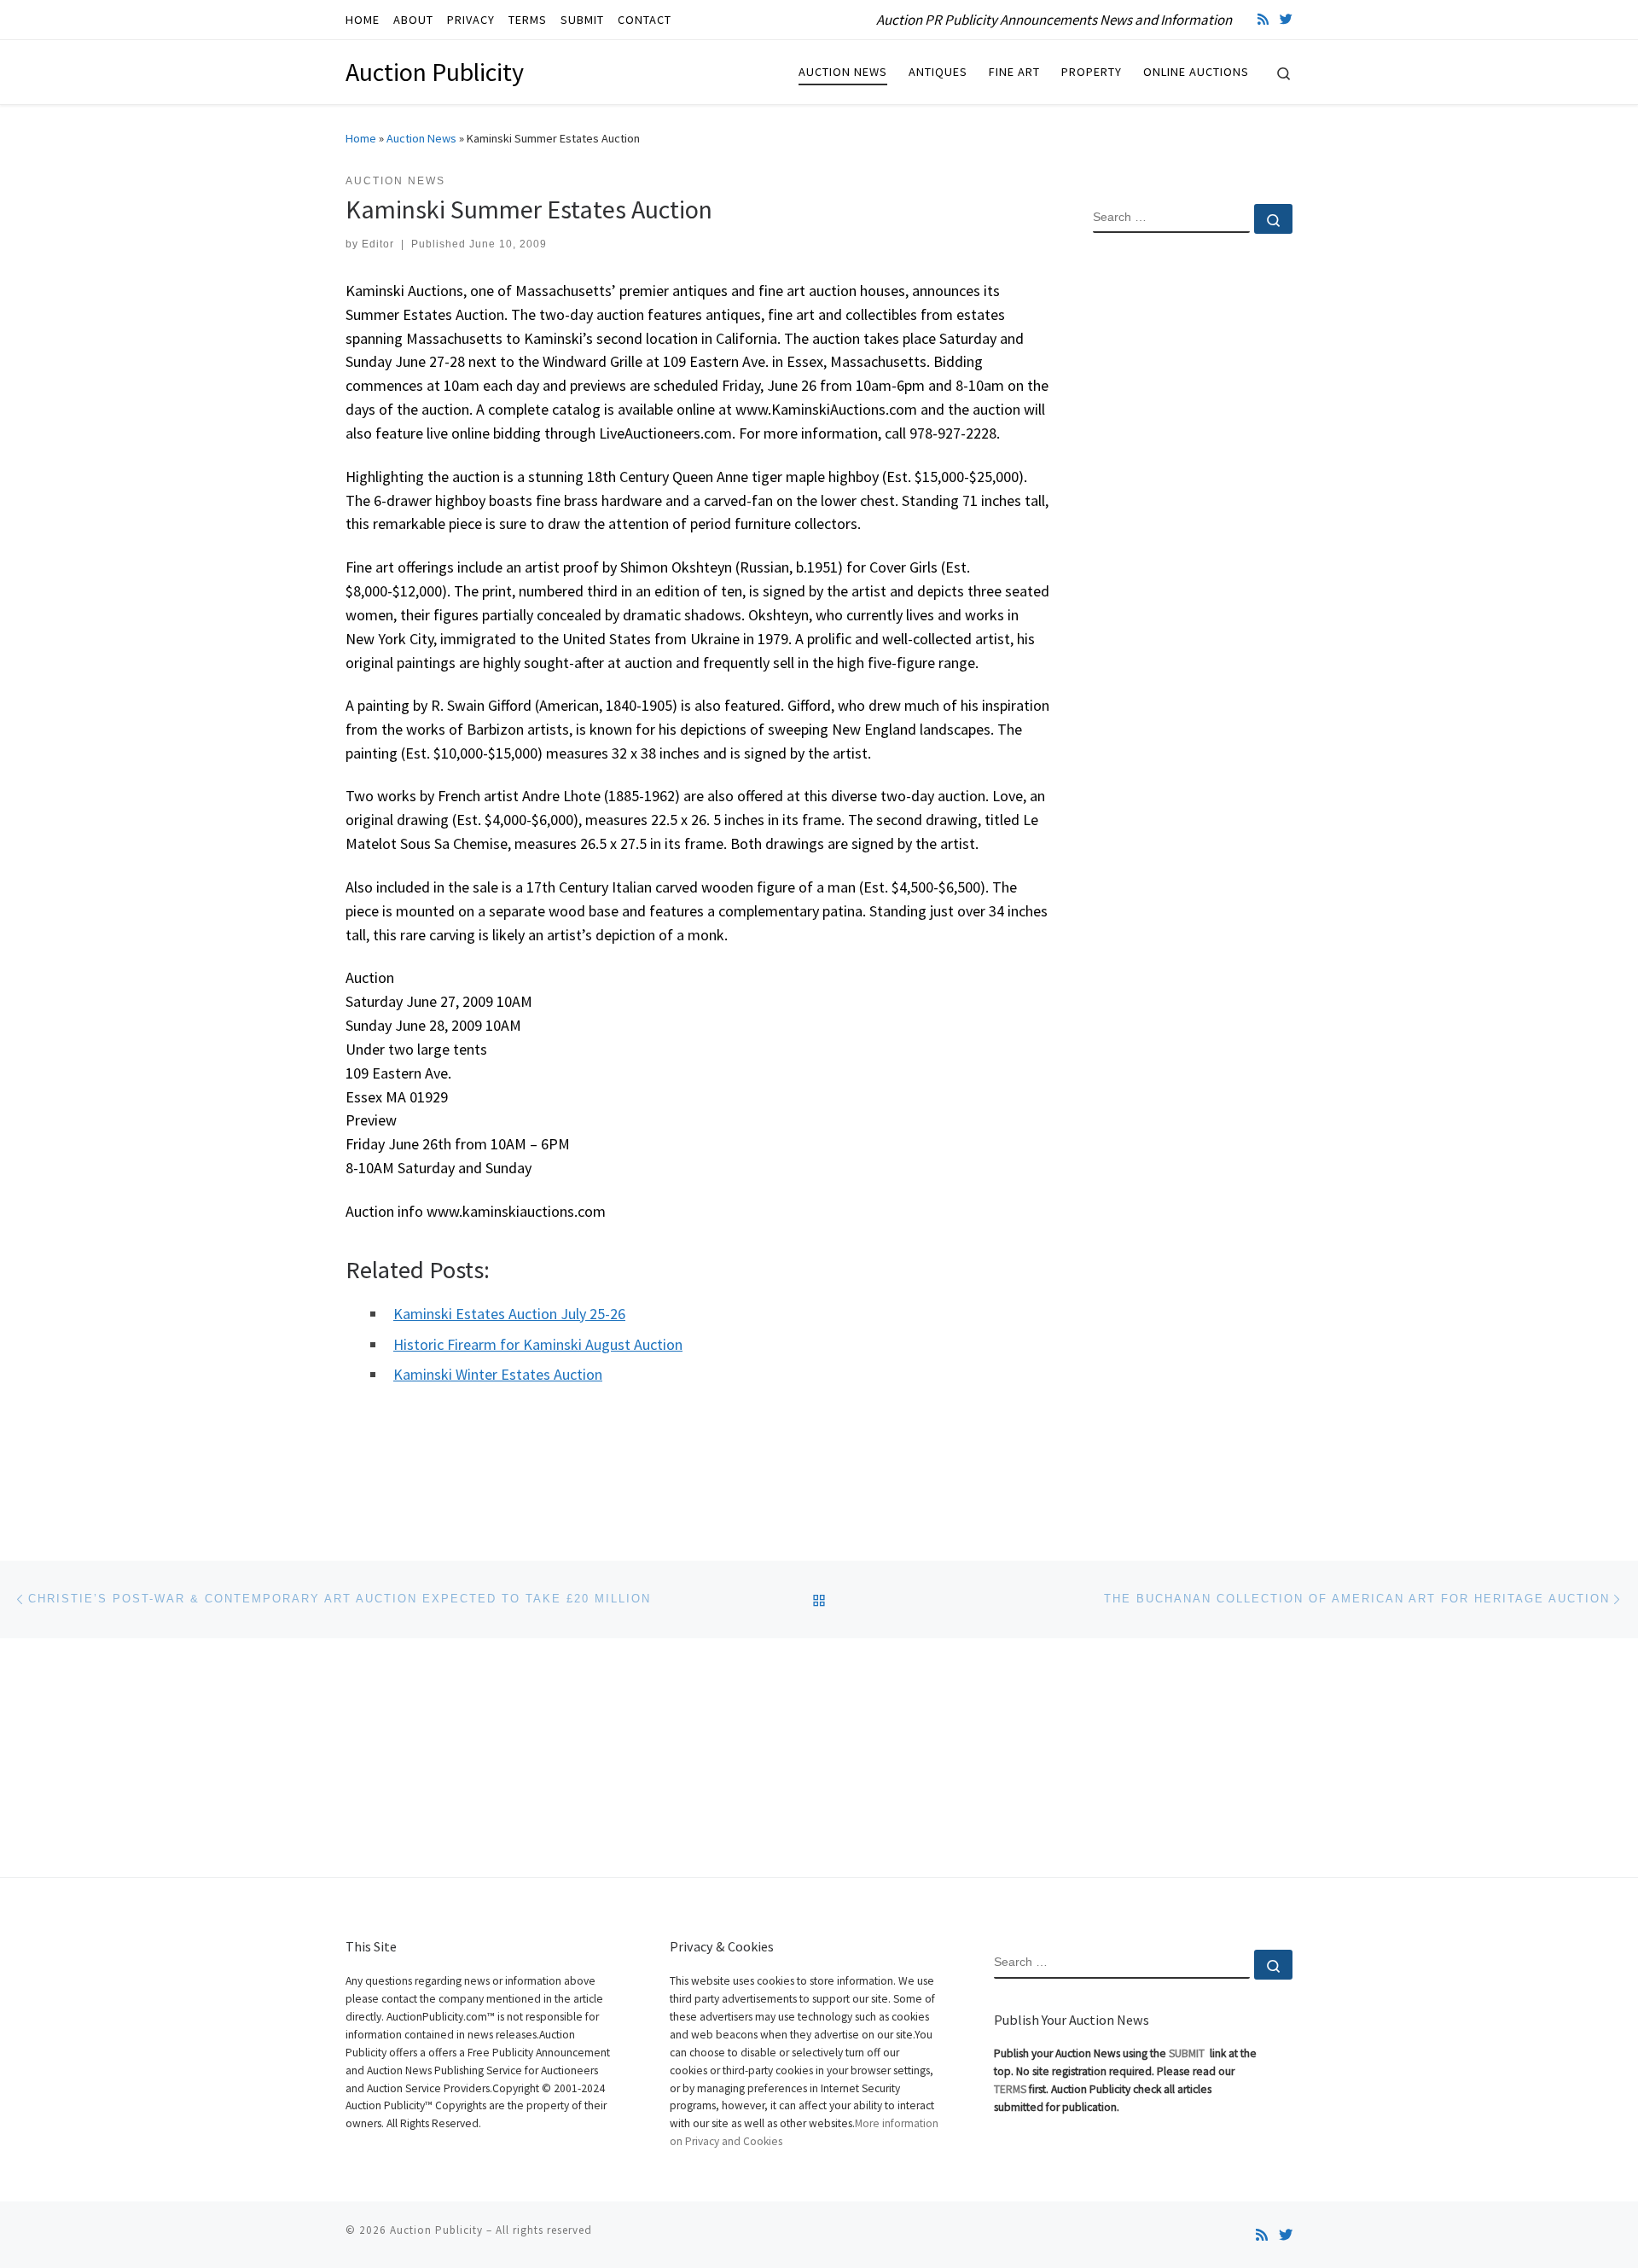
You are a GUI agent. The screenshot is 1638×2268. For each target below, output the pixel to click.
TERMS (1010, 2089)
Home (361, 138)
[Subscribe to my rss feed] (1263, 19)
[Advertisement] (1193, 523)
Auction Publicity (436, 2230)
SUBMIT (1188, 2053)
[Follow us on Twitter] (1286, 19)
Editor (378, 244)
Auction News (421, 138)
